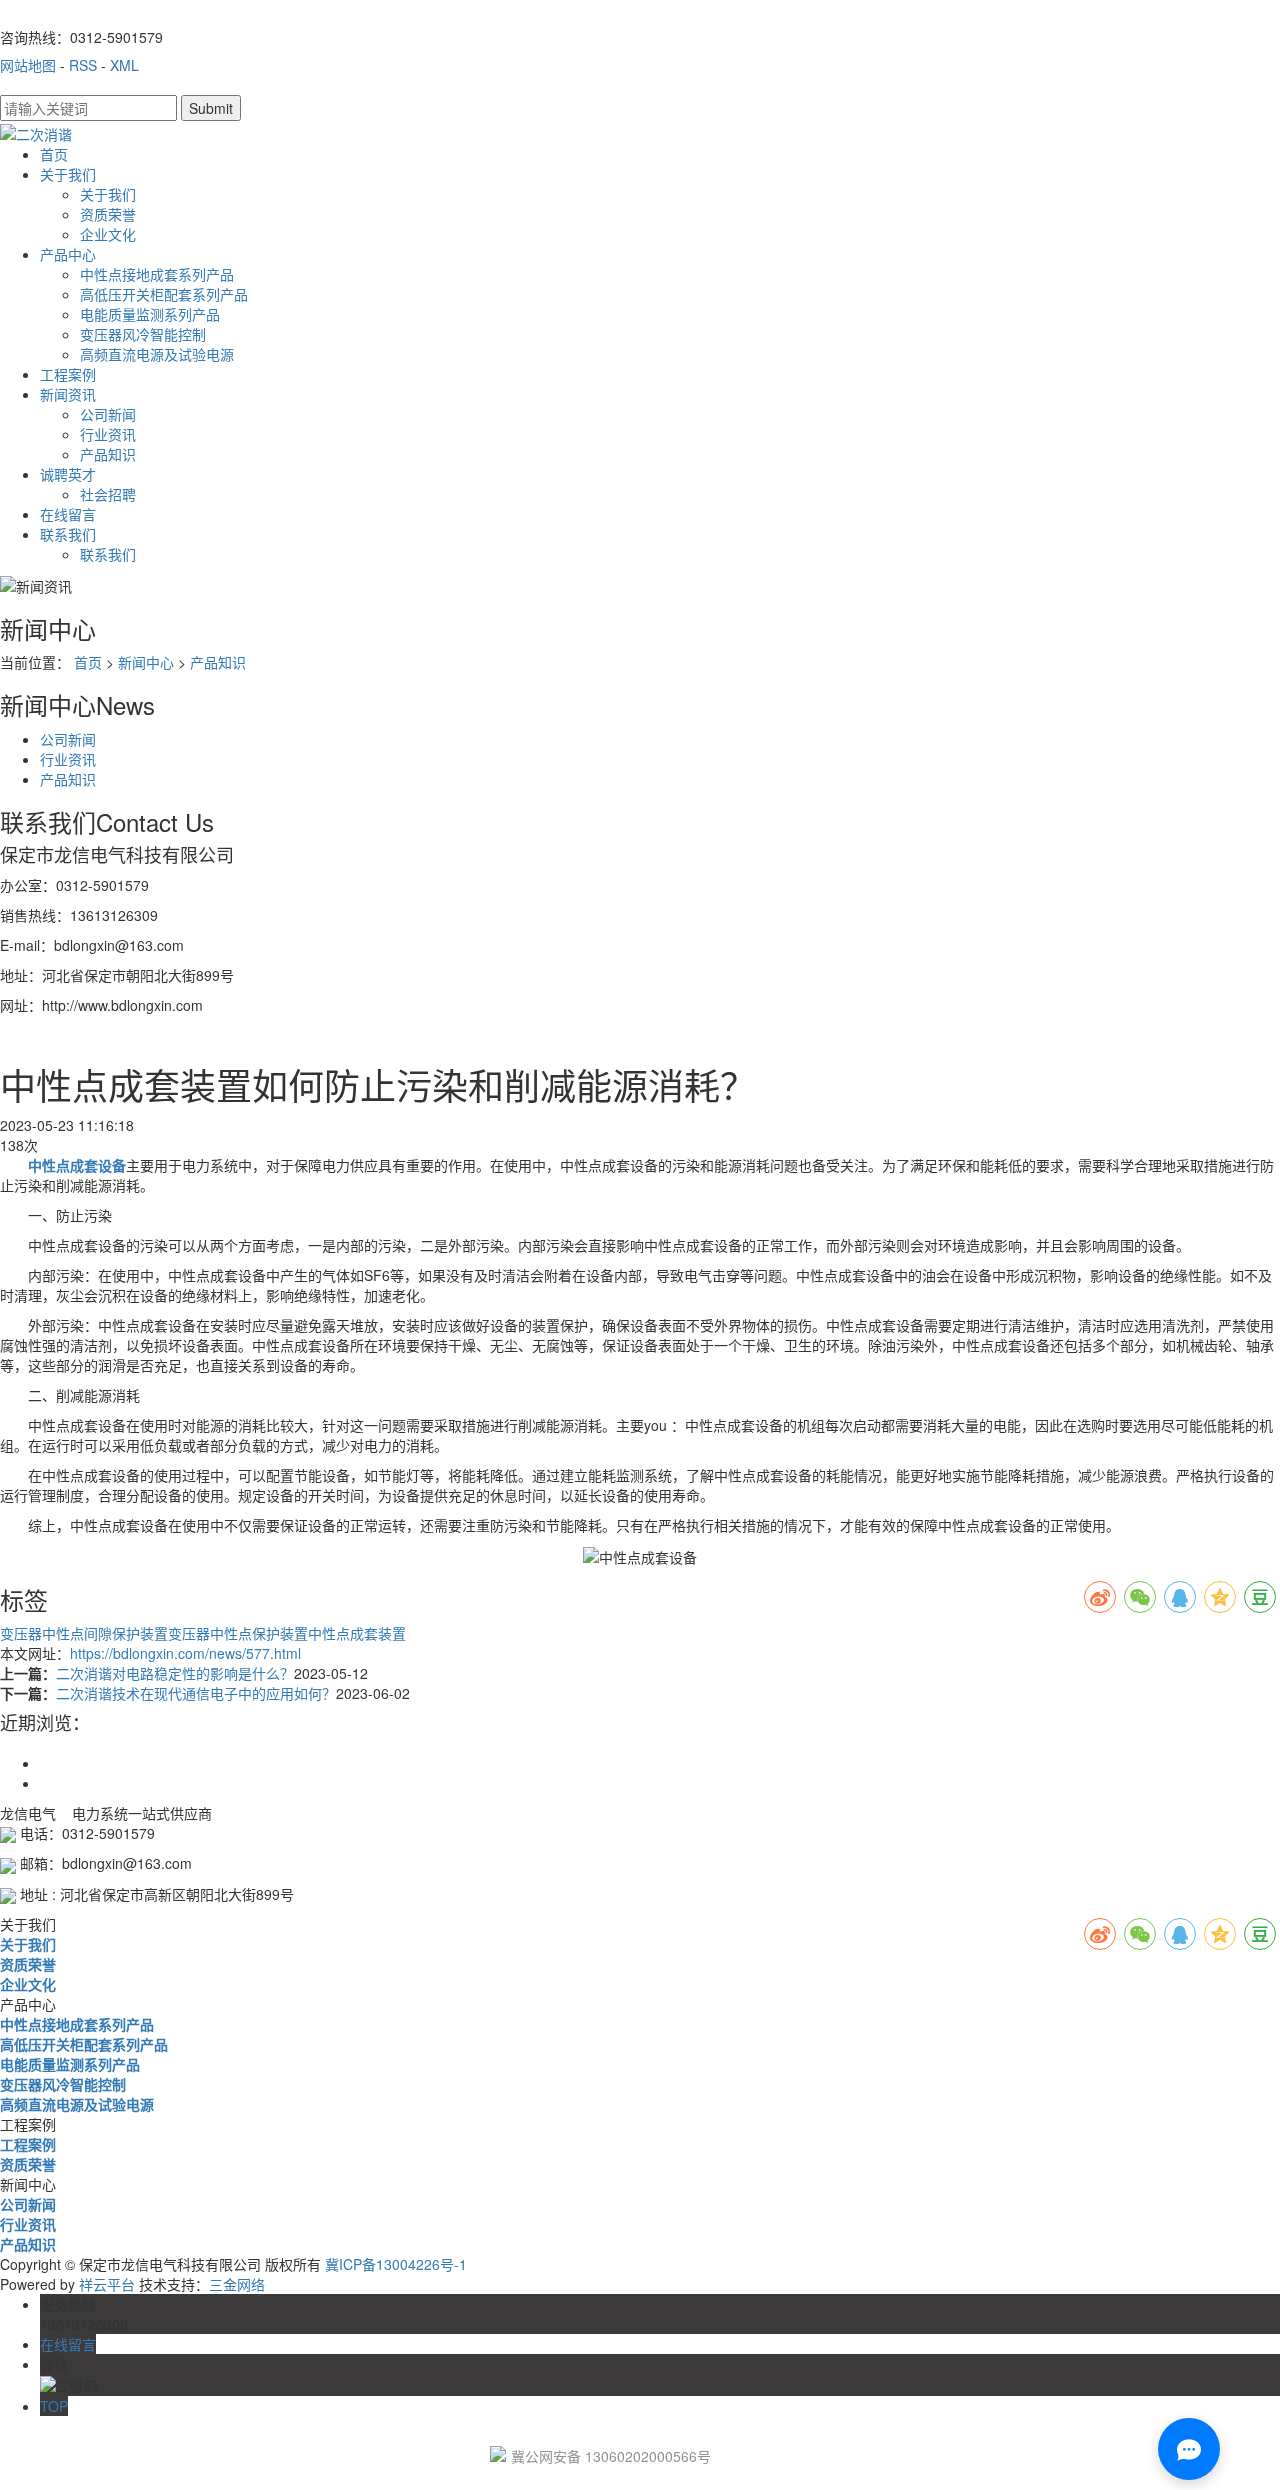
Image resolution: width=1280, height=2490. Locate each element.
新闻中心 (146, 662)
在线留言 (68, 514)
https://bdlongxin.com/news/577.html (185, 1653)
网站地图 (28, 65)
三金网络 (237, 2284)
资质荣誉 (108, 214)
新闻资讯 (68, 394)
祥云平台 (107, 2284)
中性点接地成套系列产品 (157, 274)
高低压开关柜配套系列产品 (164, 294)
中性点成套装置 (357, 1633)
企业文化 (108, 234)
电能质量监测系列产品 (150, 314)
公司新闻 (108, 414)
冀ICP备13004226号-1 (396, 2264)
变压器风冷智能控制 (143, 334)
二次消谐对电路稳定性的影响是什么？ (175, 1673)
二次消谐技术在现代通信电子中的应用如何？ (196, 1693)
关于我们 (68, 174)
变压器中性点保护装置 (238, 1633)
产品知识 (108, 454)
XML (124, 65)
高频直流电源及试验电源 (157, 354)
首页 (54, 154)
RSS (83, 65)
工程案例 (68, 374)
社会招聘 (108, 494)
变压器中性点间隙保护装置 (84, 1633)
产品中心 (68, 254)
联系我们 (68, 534)
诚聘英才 (68, 474)
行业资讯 (108, 434)
